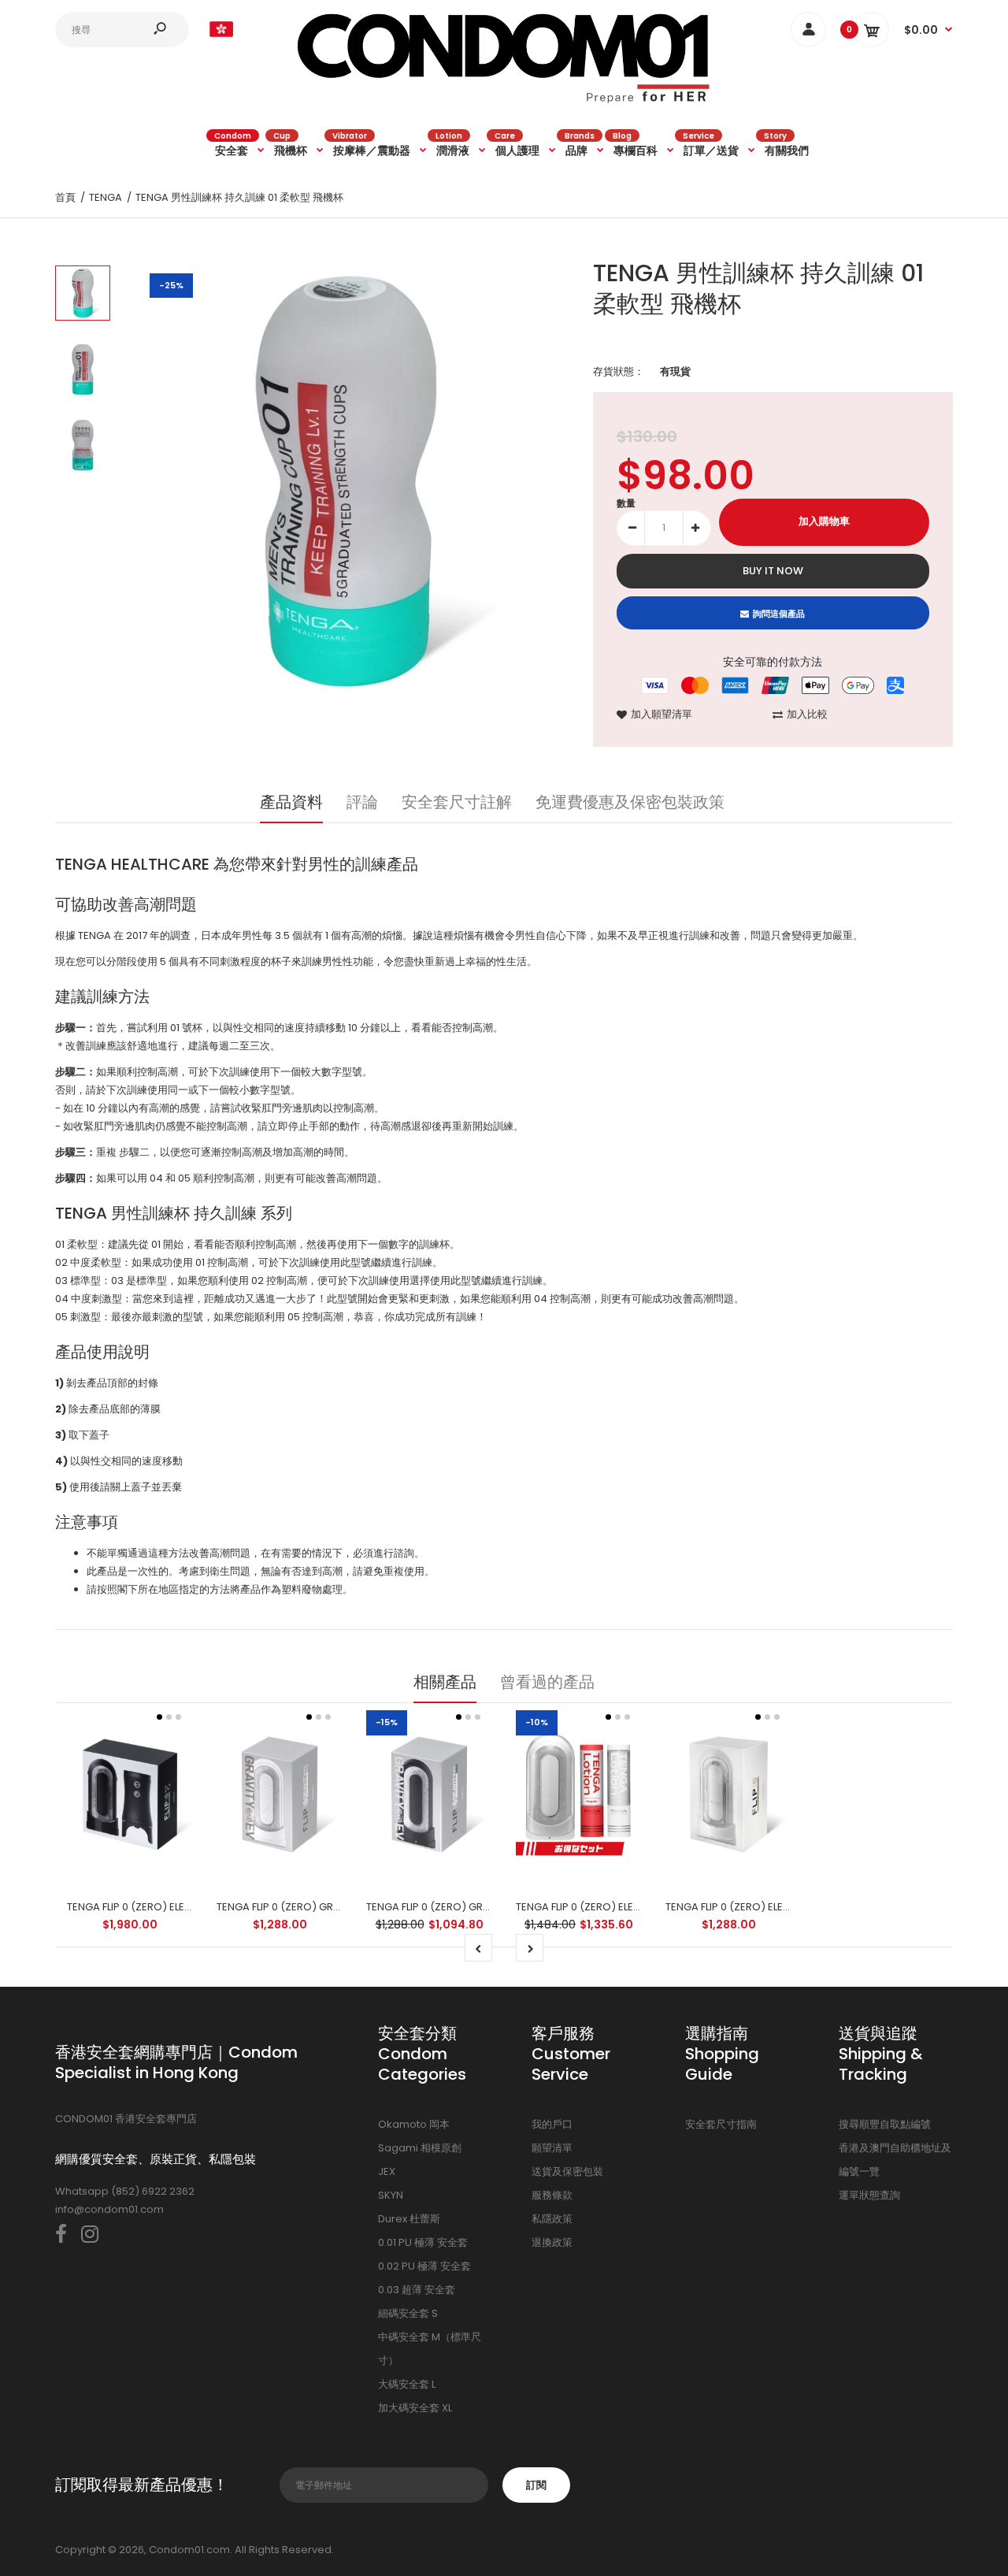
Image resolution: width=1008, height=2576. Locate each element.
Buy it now (773, 571)
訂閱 (536, 2485)
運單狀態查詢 (869, 2195)
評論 (362, 802)
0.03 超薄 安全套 (417, 2290)
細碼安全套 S (408, 2313)
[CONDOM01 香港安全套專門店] (504, 100)
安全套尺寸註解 (457, 802)
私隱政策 (552, 2219)
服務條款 (552, 2195)
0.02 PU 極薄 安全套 (424, 2266)
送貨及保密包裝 (567, 2171)
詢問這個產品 (779, 614)
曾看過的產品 (547, 1682)
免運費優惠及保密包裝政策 (630, 802)
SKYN (391, 2195)
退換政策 (552, 2242)
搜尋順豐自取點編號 (885, 2124)
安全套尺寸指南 (721, 2124)
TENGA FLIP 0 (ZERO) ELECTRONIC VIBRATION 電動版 (791, 1907)
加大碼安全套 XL (415, 2408)
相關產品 (445, 1682)
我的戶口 (552, 2124)
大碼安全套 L (407, 2384)
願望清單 (552, 2148)
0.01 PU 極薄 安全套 (423, 2242)
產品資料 (291, 802)
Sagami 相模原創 (420, 2148)
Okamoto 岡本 (414, 2124)
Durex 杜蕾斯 (409, 2219)
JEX (387, 2171)
